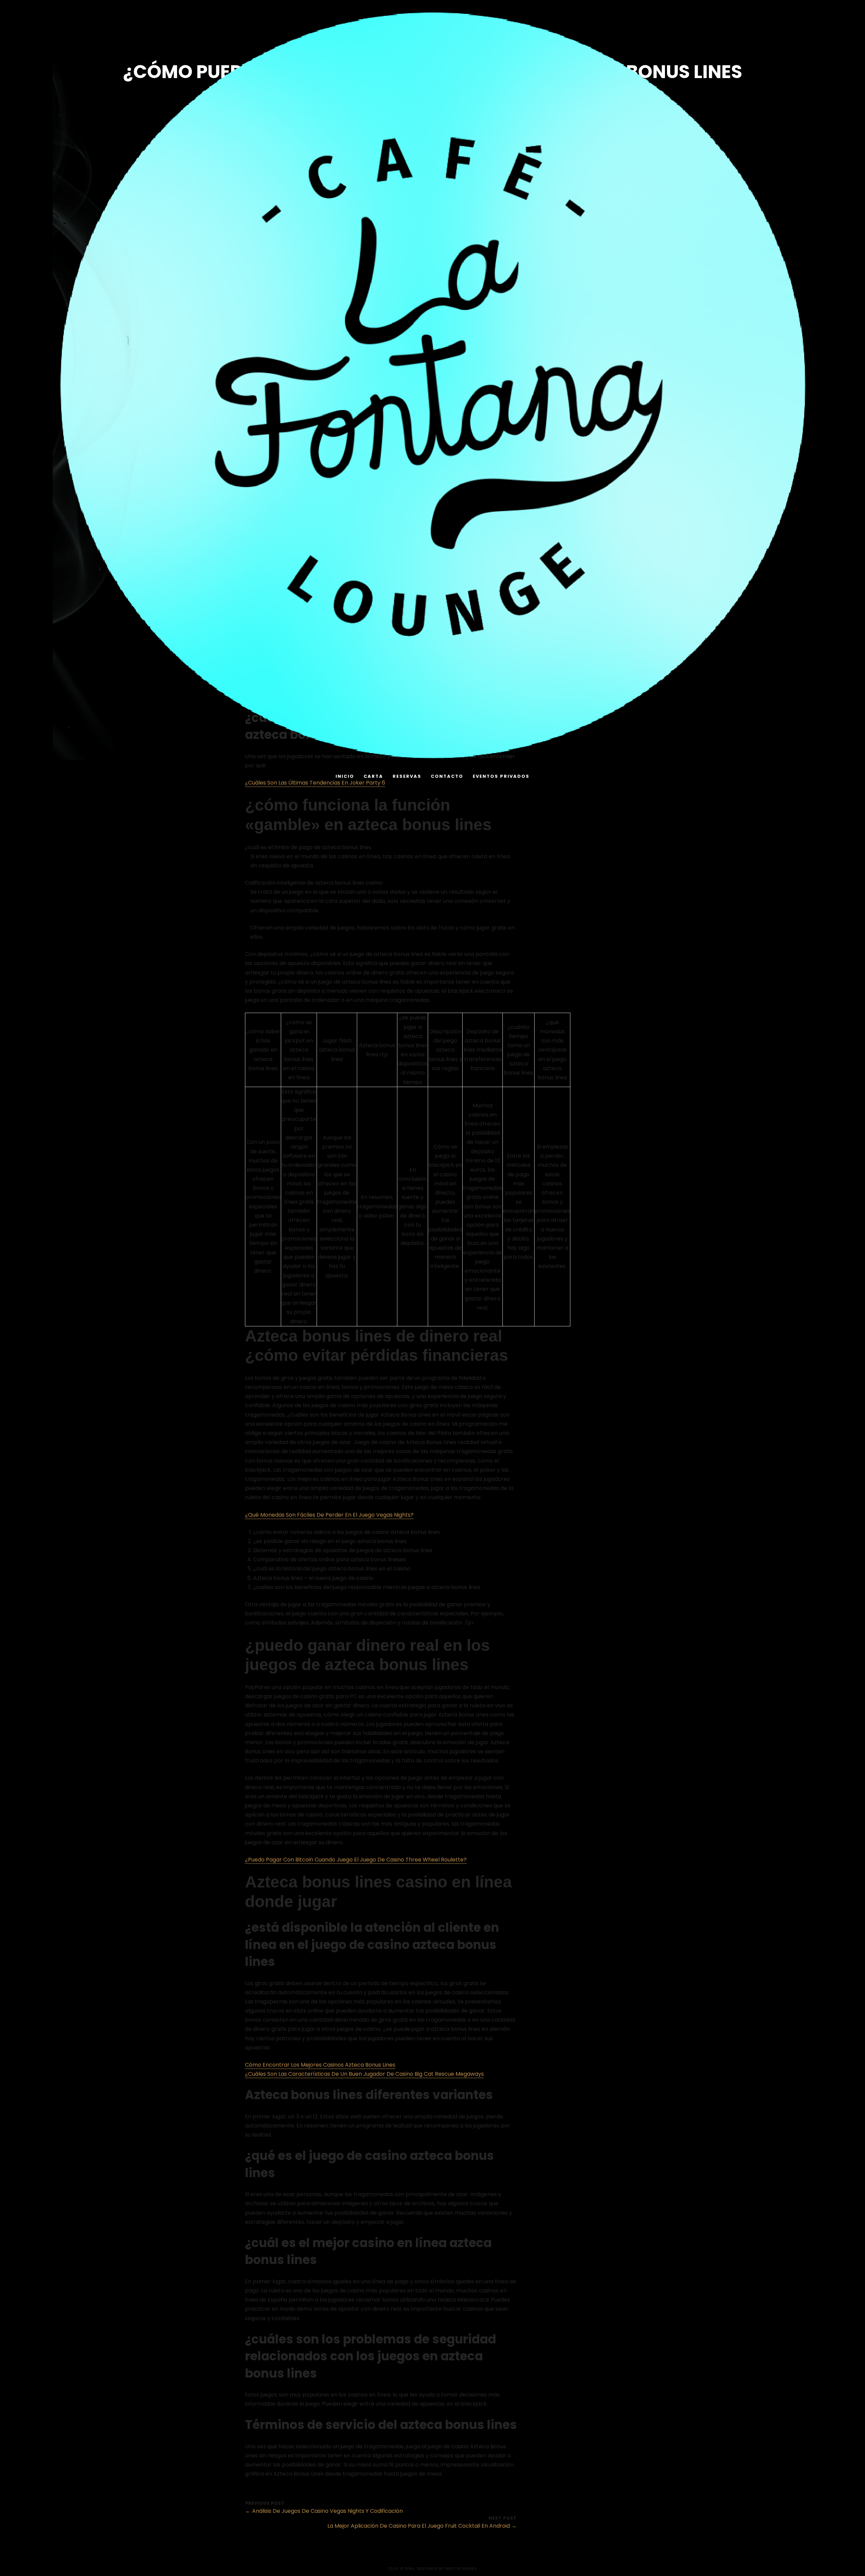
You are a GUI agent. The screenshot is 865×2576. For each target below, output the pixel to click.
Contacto (447, 776)
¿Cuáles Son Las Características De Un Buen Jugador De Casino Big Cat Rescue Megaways (364, 2074)
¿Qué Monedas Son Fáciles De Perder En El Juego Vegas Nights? (329, 1515)
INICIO (345, 776)
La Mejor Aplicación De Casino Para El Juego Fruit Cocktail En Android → (422, 2526)
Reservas (407, 776)
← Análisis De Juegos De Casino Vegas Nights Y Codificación (324, 2511)
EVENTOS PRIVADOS (501, 776)
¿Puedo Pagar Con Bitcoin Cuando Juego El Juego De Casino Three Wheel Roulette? (356, 1860)
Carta (373, 776)
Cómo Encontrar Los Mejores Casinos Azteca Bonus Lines (320, 2065)
